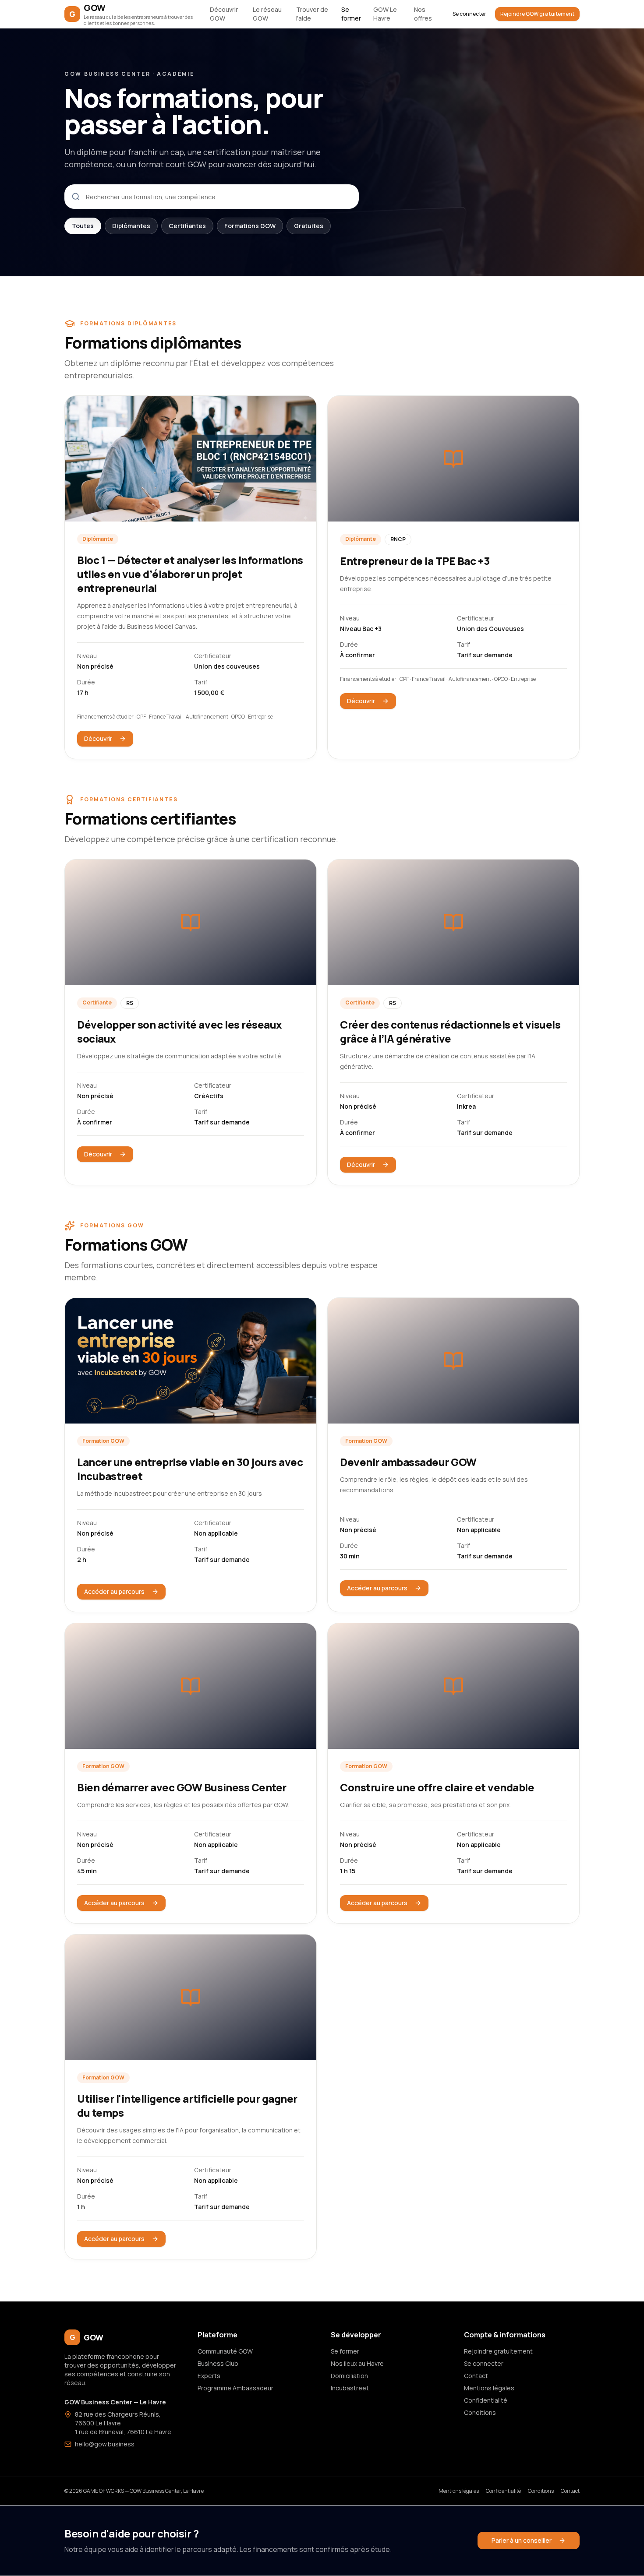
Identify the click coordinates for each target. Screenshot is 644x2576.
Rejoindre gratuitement (498, 2351)
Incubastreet (350, 2388)
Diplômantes (131, 226)
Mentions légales (489, 2388)
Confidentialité (486, 2400)
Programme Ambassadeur (235, 2388)
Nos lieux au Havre (357, 2363)
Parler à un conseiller (522, 2540)
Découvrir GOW (224, 14)
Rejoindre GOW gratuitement (537, 14)
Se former (351, 14)
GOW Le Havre (385, 14)
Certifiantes (187, 226)
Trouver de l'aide (312, 14)
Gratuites (309, 226)
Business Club (218, 2363)
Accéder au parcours (114, 1591)
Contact (476, 2376)
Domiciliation (349, 2376)
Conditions (480, 2412)
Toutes (83, 226)
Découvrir (98, 738)
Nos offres (423, 14)
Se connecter (469, 14)
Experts (209, 2376)
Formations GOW (250, 226)
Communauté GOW (225, 2351)
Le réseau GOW (267, 14)
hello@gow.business (105, 2444)
